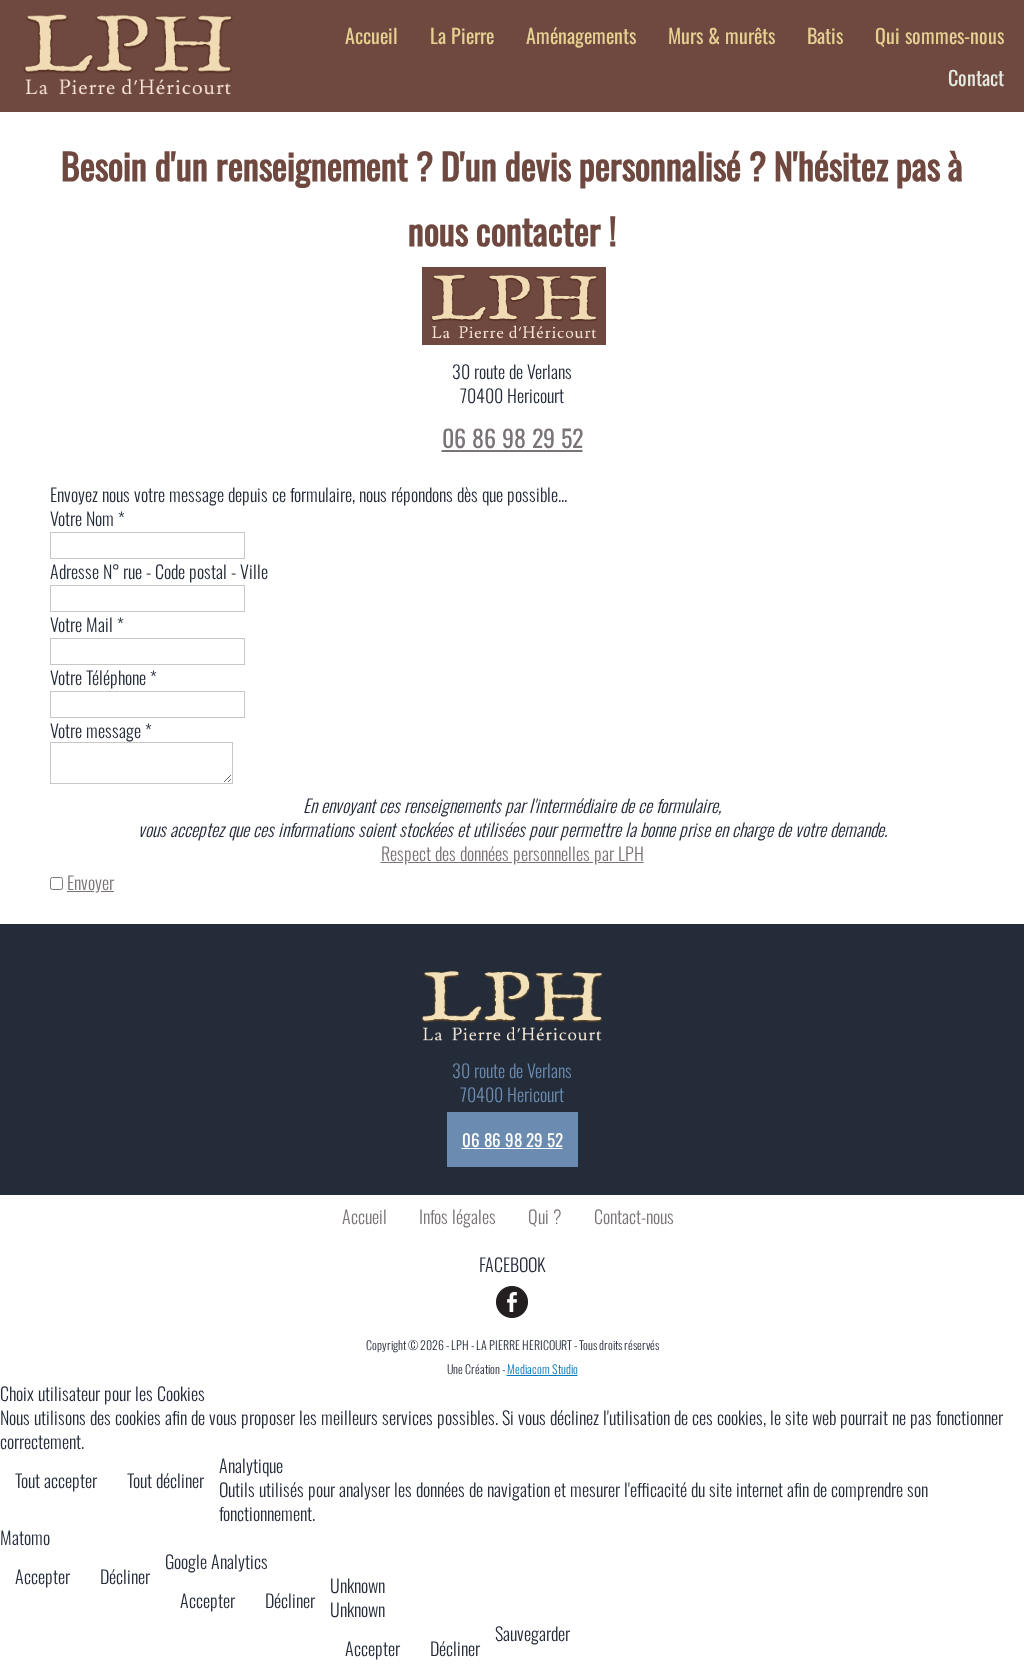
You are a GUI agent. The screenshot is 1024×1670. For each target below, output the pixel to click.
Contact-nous (634, 1216)
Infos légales (457, 1216)
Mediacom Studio (542, 1368)
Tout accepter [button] (56, 1480)
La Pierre (462, 35)
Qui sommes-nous (939, 35)
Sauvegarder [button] (532, 1633)
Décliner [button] (125, 1576)
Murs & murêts (721, 35)
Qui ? (545, 1216)
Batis (825, 35)
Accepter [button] (42, 1576)
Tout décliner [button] (165, 1480)
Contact (976, 77)
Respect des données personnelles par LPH (512, 853)
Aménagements (581, 35)
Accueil (371, 35)
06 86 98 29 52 (512, 437)
